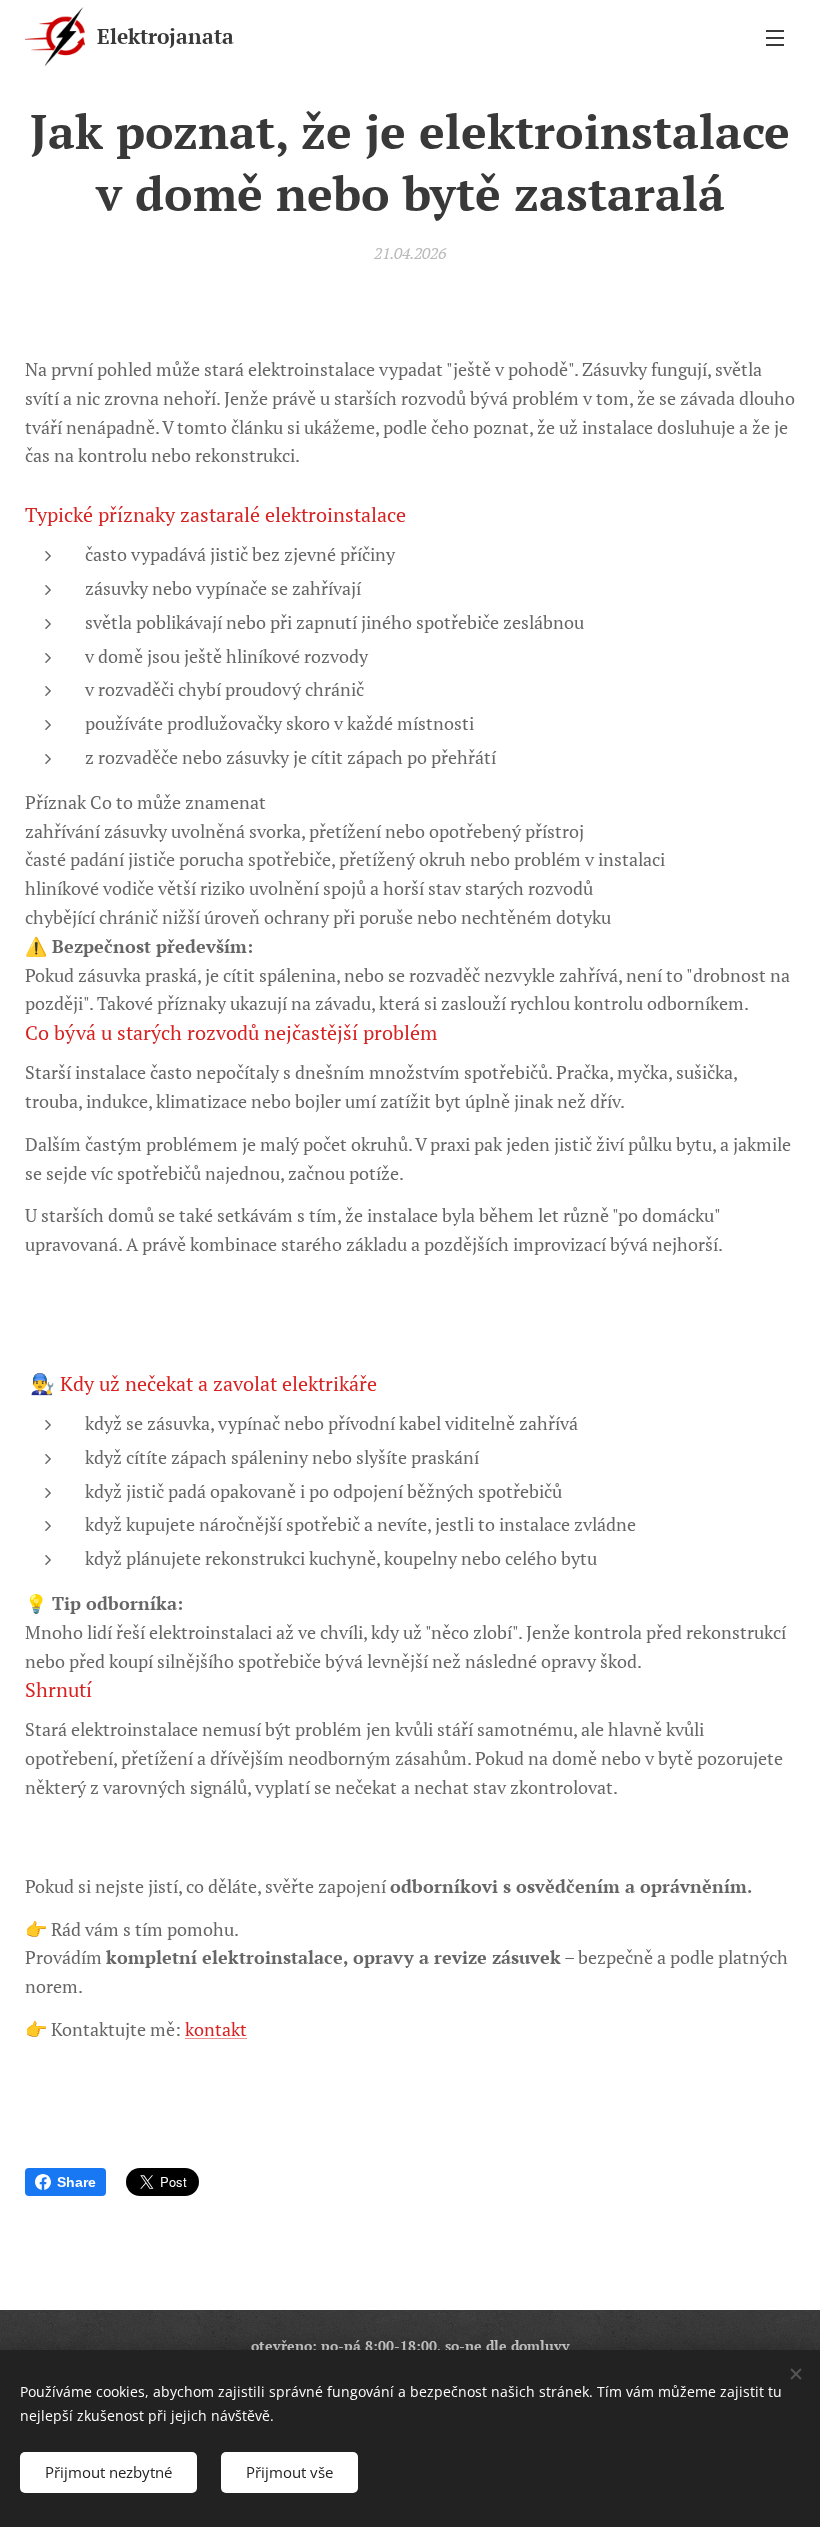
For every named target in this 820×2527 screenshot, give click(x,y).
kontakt (216, 2029)
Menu (775, 37)
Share (76, 2182)
